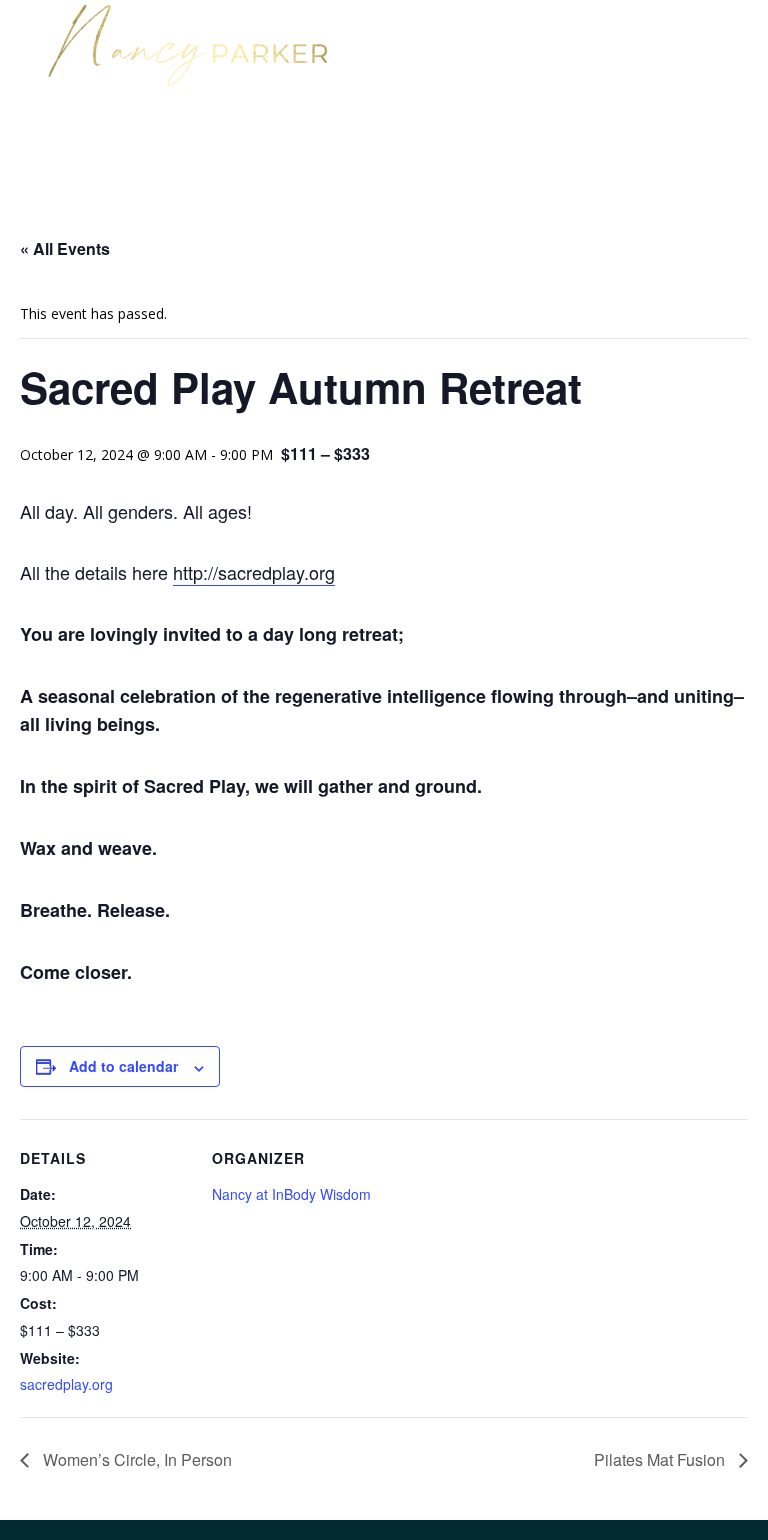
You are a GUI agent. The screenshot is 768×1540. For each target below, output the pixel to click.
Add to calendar (123, 1066)
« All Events (65, 248)
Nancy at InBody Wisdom (291, 1194)
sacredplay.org (66, 1384)
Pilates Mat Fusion (661, 1459)
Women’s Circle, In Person (135, 1459)
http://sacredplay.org (254, 572)
